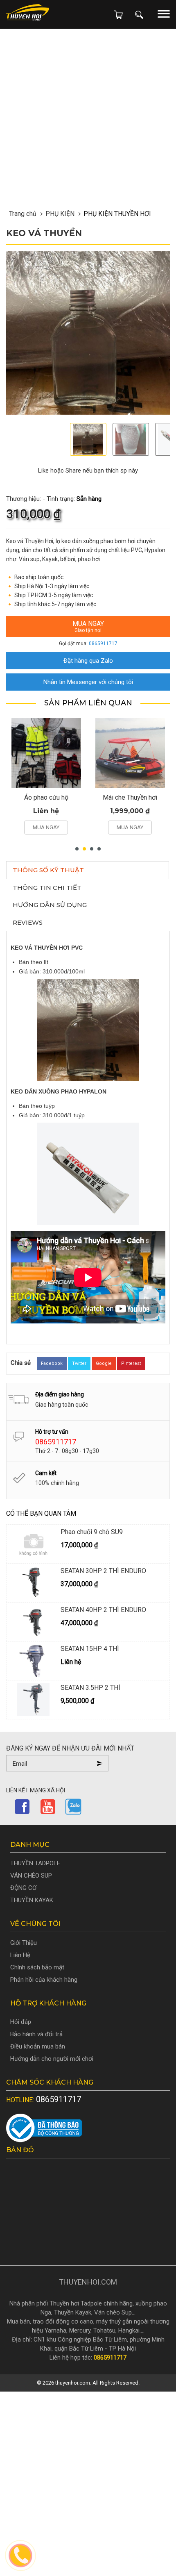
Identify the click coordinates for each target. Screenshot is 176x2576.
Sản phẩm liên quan (88, 703)
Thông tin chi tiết (47, 888)
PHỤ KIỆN (60, 214)
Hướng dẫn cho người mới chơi (52, 2059)
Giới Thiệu (24, 1943)
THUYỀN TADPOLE (35, 1863)
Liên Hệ (20, 1955)
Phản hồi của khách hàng (44, 1980)
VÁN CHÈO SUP (31, 1876)
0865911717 (103, 643)
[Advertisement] (88, 46)
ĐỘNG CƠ (23, 1888)
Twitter (79, 1363)
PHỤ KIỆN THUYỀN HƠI (117, 214)
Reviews (28, 922)
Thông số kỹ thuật (48, 870)
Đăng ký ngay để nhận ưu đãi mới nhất (70, 1748)
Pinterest (131, 1363)
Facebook (52, 1363)
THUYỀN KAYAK (32, 1900)
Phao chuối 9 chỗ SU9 (92, 1532)
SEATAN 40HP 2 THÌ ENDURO (103, 1610)
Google (104, 1363)
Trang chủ (23, 214)
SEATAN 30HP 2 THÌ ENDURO (103, 1571)
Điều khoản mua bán (38, 2046)
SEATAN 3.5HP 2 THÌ (90, 1688)
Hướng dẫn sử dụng (50, 905)
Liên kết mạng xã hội (36, 1790)
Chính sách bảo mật (37, 1967)
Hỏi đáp (21, 2022)
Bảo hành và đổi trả (36, 2034)
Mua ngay (88, 626)
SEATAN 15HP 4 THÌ (90, 1649)
